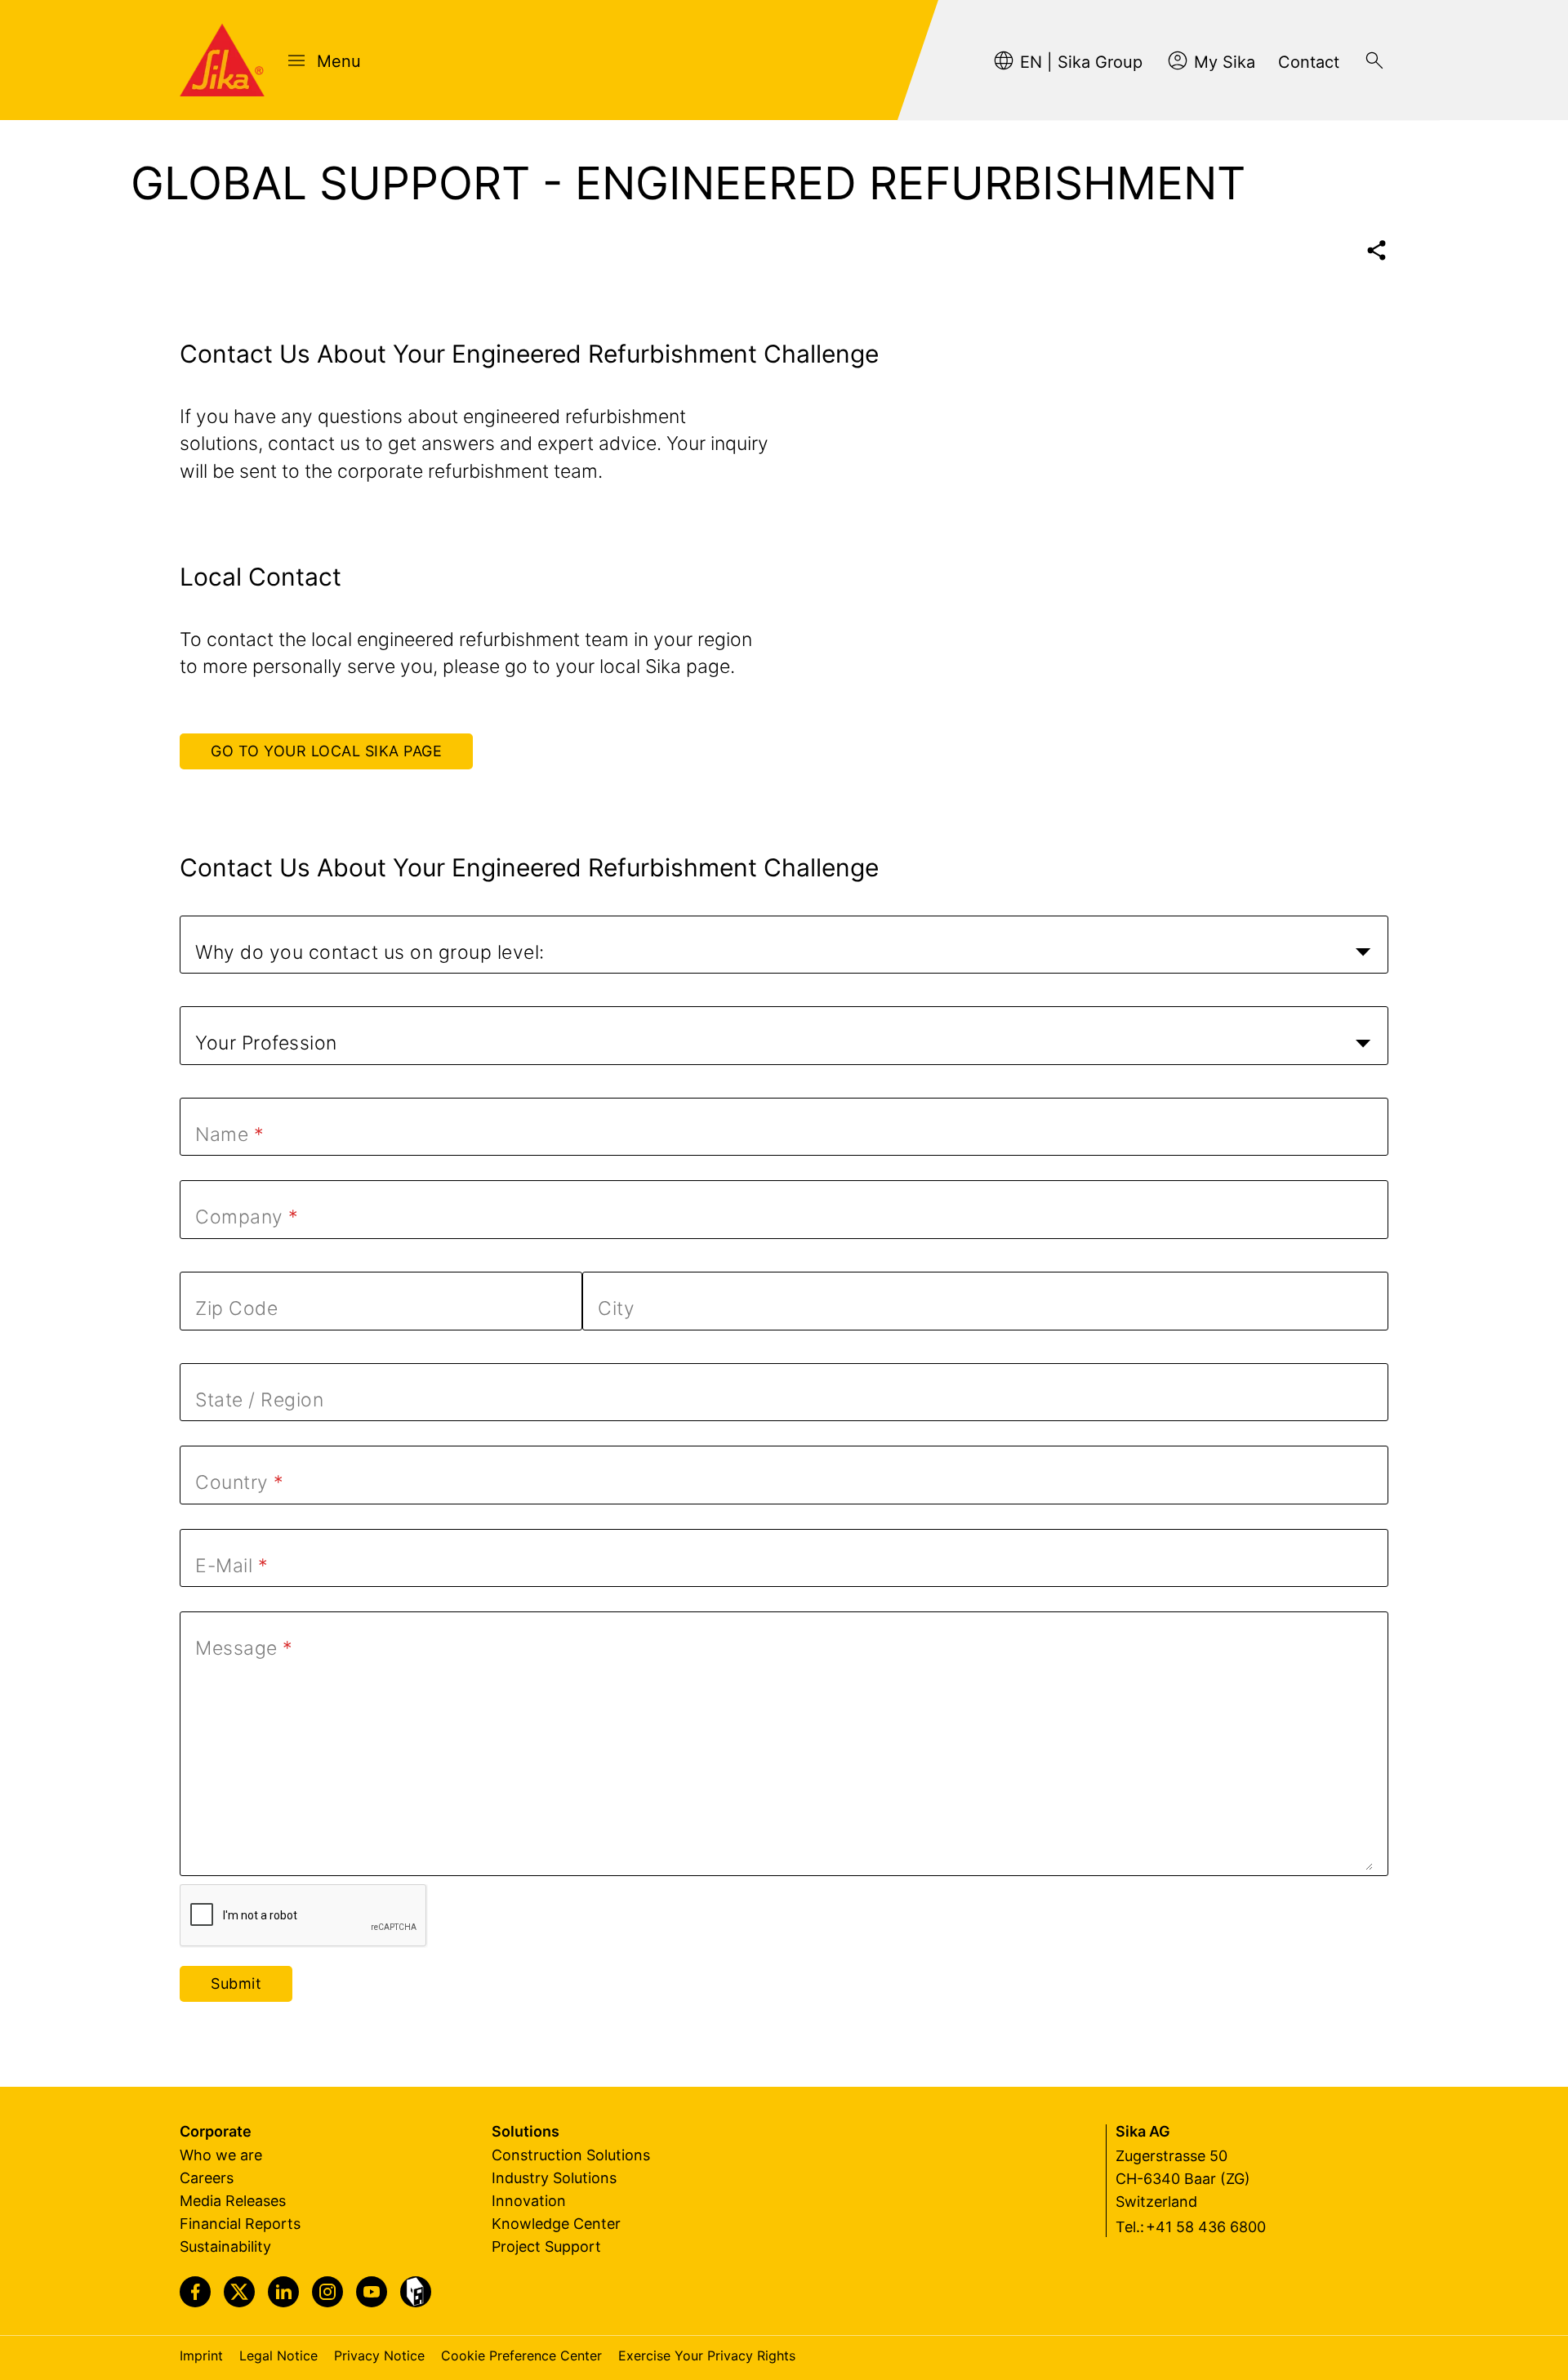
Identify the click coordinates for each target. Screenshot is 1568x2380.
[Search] (1374, 60)
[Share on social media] (1376, 250)
